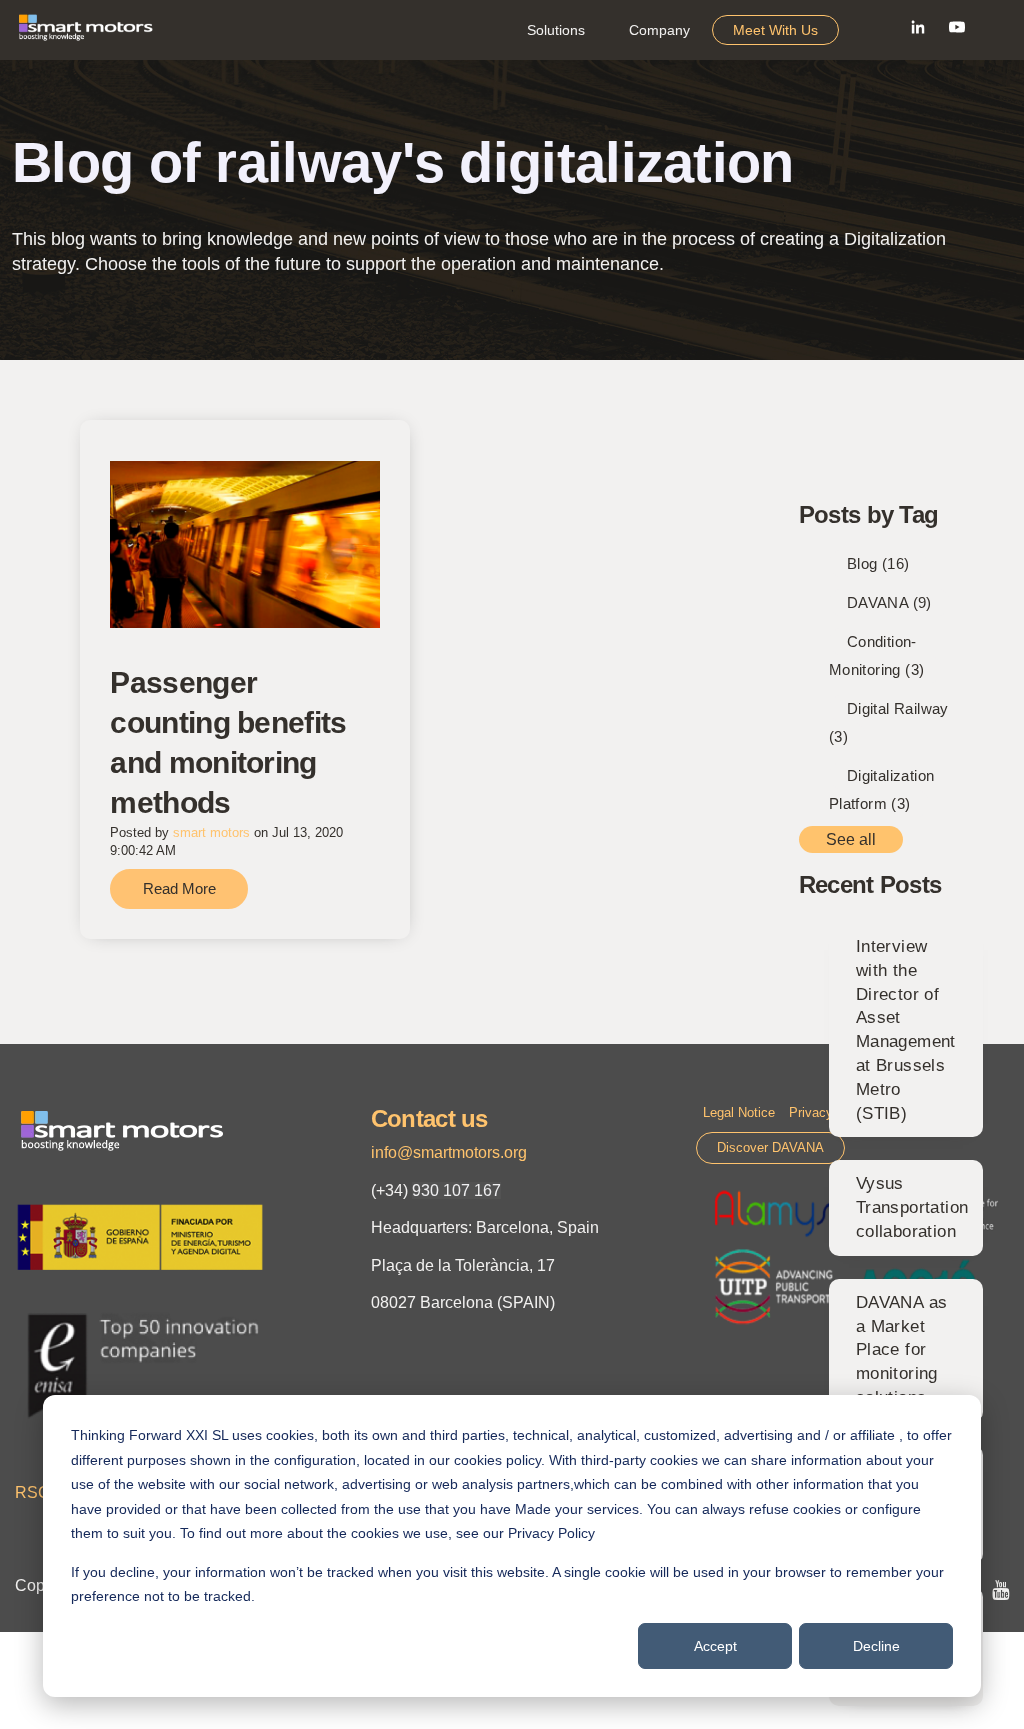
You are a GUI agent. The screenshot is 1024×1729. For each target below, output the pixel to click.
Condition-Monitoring (877, 655)
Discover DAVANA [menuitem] (770, 1147)
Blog (878, 563)
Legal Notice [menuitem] (739, 1112)
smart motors (211, 832)
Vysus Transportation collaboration (912, 1207)
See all (851, 839)
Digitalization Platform (882, 789)
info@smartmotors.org (449, 1152)
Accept (715, 1646)
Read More (179, 888)
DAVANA (889, 602)
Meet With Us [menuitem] (775, 30)
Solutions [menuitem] (556, 30)
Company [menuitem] (659, 30)
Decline (876, 1646)
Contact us (429, 1118)
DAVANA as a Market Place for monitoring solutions (902, 1350)
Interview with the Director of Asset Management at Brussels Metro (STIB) (906, 1030)
